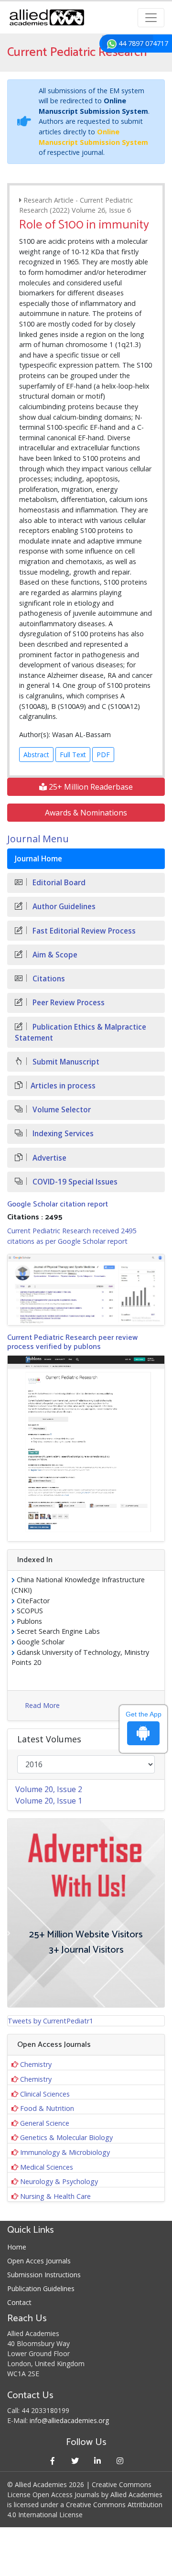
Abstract (36, 755)
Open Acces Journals (39, 2261)
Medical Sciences (47, 2167)
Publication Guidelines (41, 2288)
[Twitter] (75, 2461)
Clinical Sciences (45, 2094)
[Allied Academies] (47, 17)
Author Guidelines (63, 907)
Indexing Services (62, 1134)
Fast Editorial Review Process (83, 931)
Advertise (48, 1158)
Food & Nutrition (47, 2108)
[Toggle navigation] (151, 18)
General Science (45, 2123)
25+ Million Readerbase (90, 787)
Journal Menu (38, 839)
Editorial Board (58, 883)
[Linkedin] (97, 2461)
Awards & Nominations (86, 813)
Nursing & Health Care (55, 2196)
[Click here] (86, 1289)
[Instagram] (120, 2461)
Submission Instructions (44, 2275)
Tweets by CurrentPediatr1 (50, 2021)
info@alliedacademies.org (69, 2420)
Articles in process (63, 1086)
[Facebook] (52, 2461)
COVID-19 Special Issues (74, 1182)
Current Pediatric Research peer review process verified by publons (72, 1342)
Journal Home (38, 859)
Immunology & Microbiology (65, 2152)
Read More (42, 1705)
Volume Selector (61, 1110)
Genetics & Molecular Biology (66, 2137)
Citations (48, 979)
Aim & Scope (54, 955)
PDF (103, 755)
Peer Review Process (68, 1003)
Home (17, 2247)
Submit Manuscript (65, 1062)
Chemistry (36, 2064)
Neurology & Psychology (59, 2181)
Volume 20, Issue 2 (49, 1789)
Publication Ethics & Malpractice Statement (81, 1033)
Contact (19, 2302)
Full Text (73, 755)
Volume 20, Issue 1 (49, 1801)
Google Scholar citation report (58, 1204)
